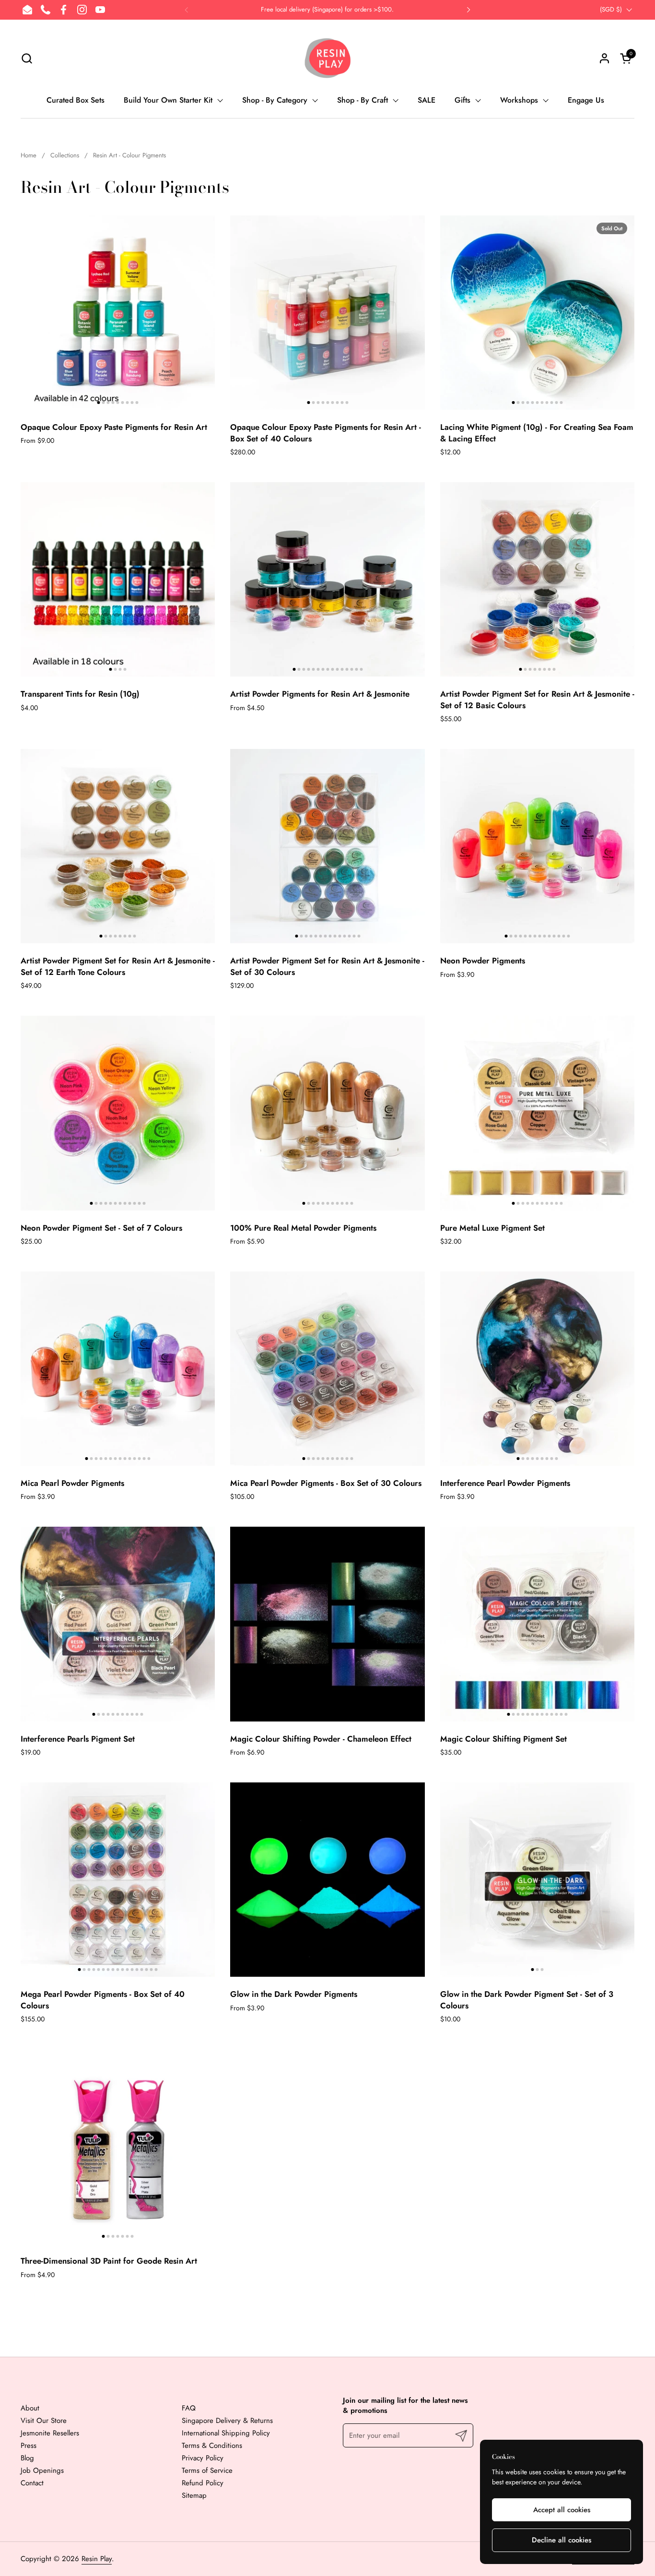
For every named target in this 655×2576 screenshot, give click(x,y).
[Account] (604, 58)
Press (29, 2445)
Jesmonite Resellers (50, 2433)
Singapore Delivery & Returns (227, 2421)
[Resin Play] (327, 58)
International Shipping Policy (226, 2433)
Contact (32, 2483)
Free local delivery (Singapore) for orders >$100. (327, 10)
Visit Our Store (44, 2421)
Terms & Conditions (212, 2445)
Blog (27, 2458)
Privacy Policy (203, 2458)
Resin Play (97, 2559)
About (30, 2408)
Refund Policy (203, 2483)
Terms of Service (207, 2470)
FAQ (189, 2408)
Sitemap (194, 2495)
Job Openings (42, 2470)
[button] (27, 58)
